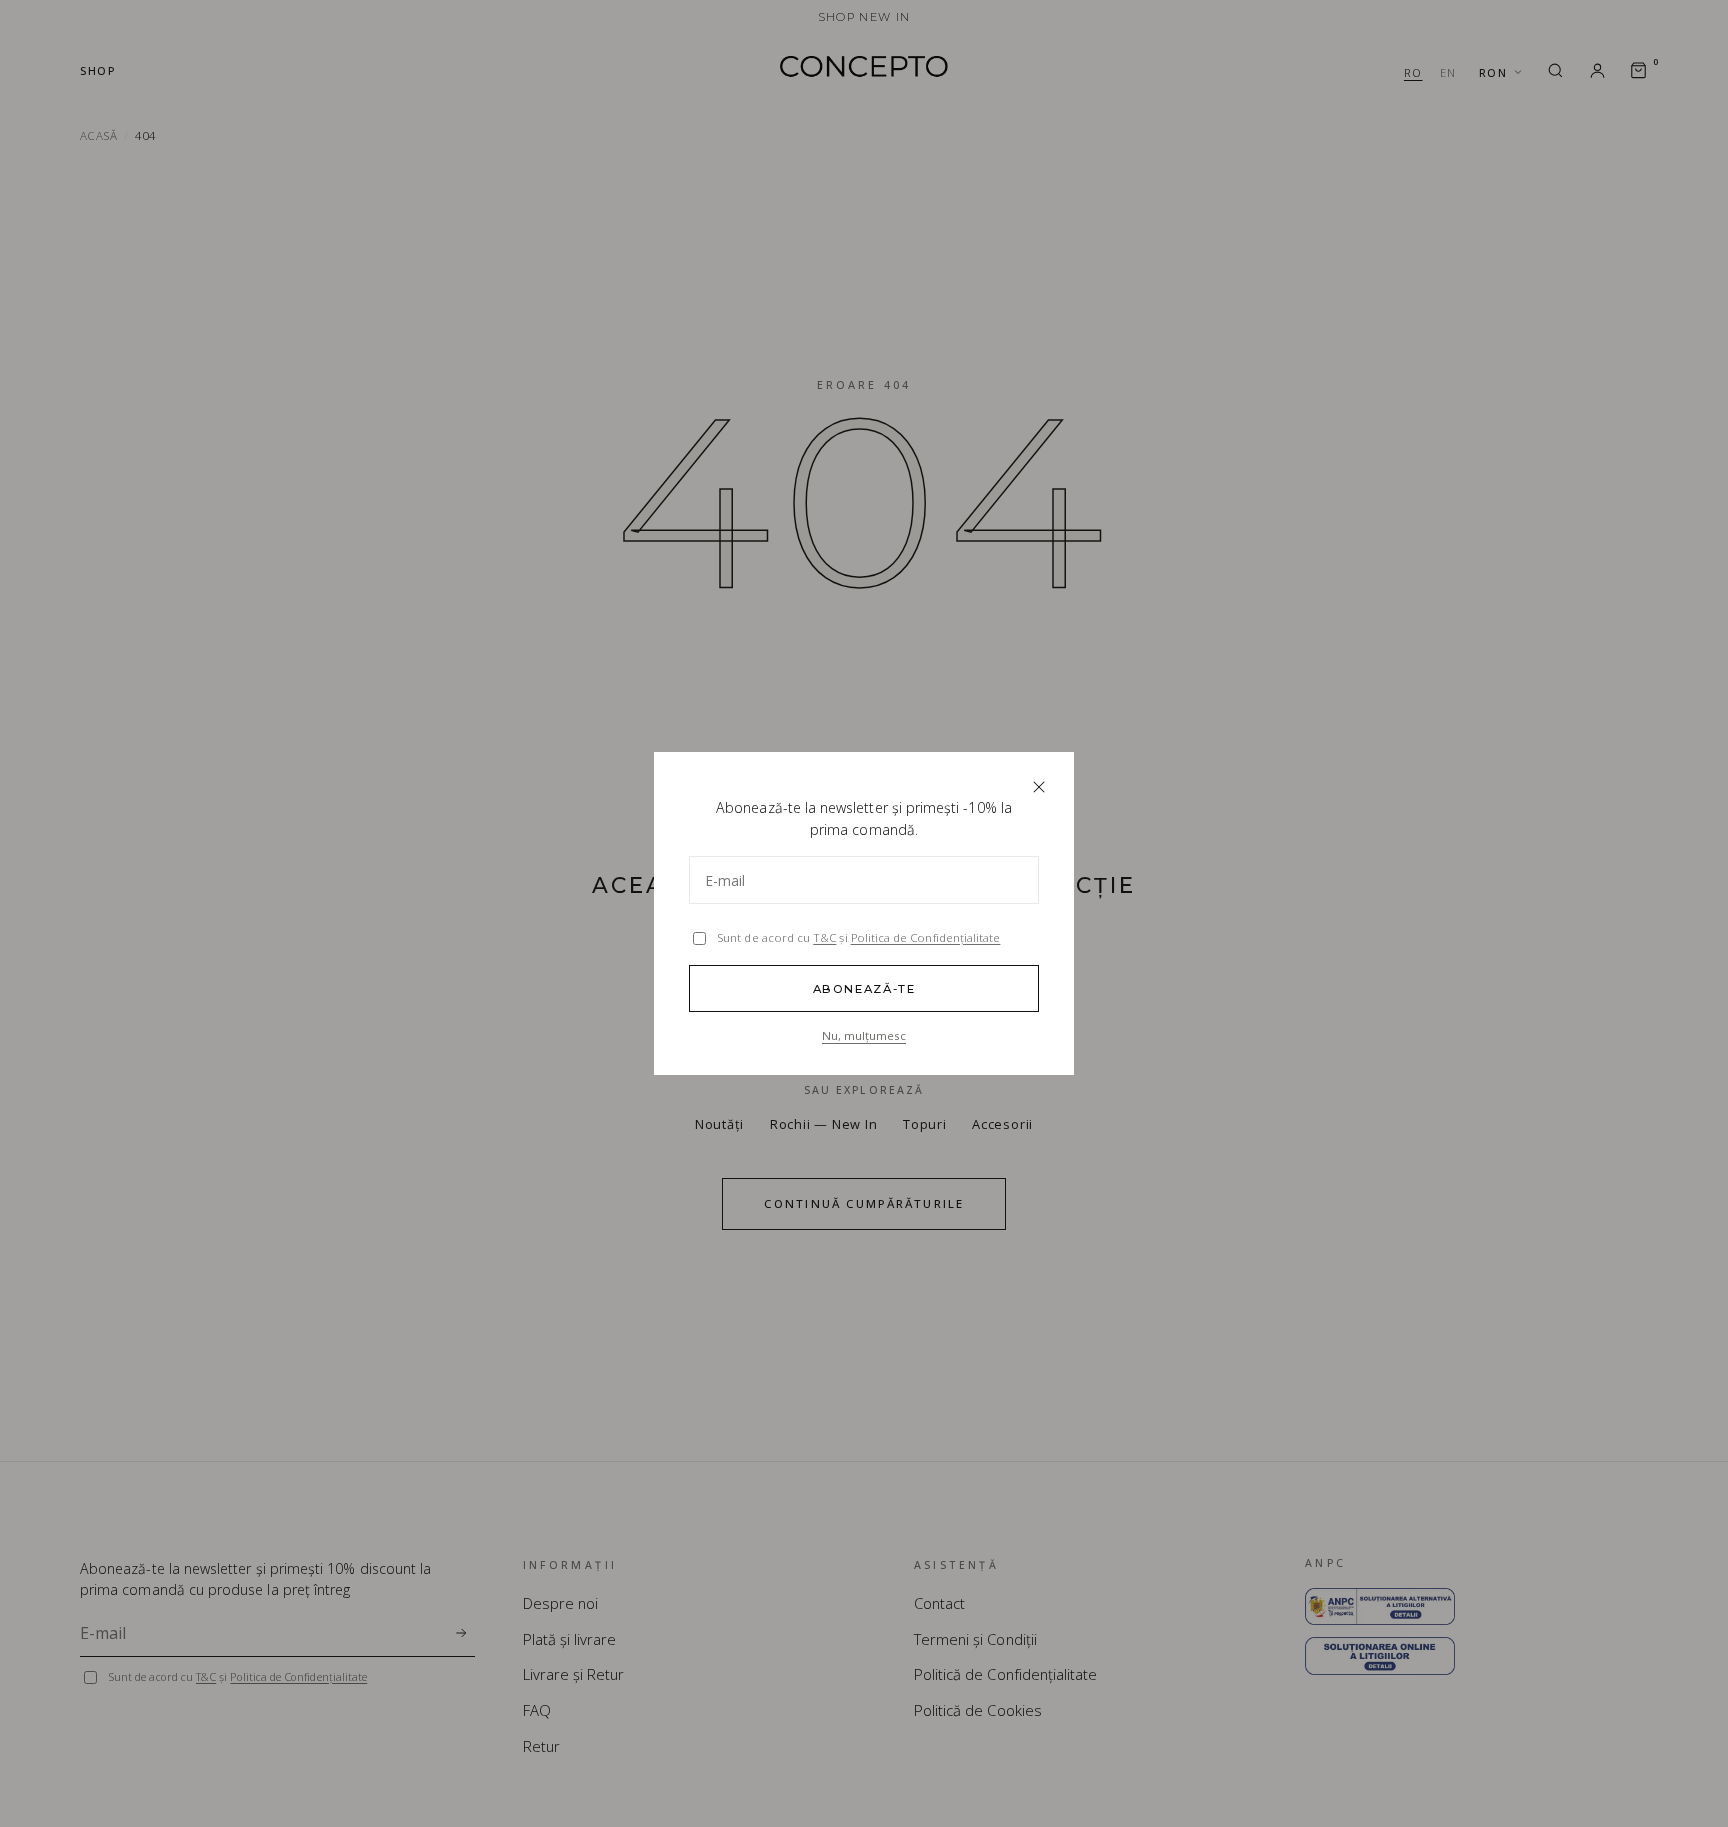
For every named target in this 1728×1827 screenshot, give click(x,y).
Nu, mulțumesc (864, 1035)
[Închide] (1038, 787)
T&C (824, 937)
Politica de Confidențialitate (926, 937)
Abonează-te (864, 989)
